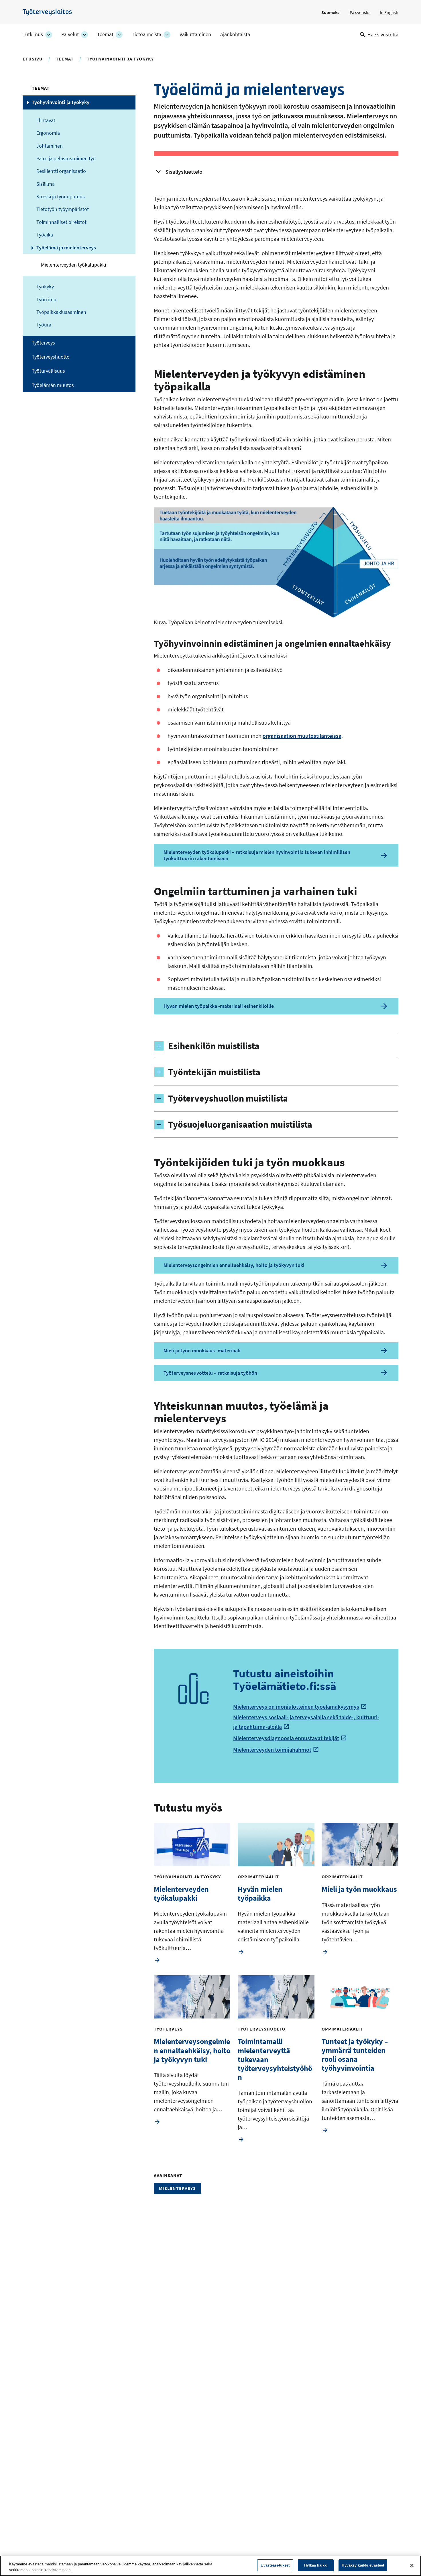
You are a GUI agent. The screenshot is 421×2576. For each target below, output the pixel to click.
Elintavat (46, 120)
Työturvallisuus (48, 371)
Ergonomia (48, 133)
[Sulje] (412, 2565)
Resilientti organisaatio (61, 171)
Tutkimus (33, 34)
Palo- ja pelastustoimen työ (66, 159)
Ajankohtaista (235, 34)
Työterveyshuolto (51, 357)
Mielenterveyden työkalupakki (73, 265)
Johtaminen (50, 146)
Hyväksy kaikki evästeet (363, 2565)
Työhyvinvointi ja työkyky (120, 59)
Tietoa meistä (146, 34)
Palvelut (70, 34)
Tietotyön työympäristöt (63, 209)
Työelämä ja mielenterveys (66, 248)
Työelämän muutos (53, 385)
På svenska (360, 12)
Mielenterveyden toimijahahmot (272, 1749)
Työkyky (45, 287)
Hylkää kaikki (316, 2565)
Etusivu (33, 59)
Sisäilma (46, 184)
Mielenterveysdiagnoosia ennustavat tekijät (286, 1738)
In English (389, 12)
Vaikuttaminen (195, 34)
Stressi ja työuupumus (61, 197)
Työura (44, 325)
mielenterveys (177, 2188)
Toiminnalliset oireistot (61, 222)
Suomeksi (331, 12)
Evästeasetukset (275, 2565)
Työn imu (46, 300)
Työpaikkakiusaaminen (61, 312)
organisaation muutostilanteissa (302, 736)
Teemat (105, 34)
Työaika (45, 235)
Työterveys (43, 343)
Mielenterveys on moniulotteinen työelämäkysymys (296, 1706)
